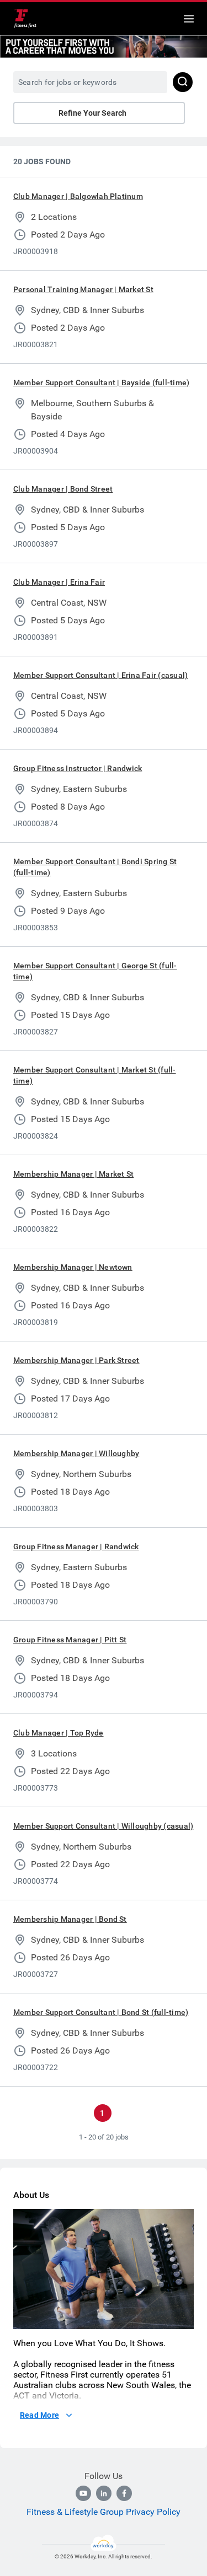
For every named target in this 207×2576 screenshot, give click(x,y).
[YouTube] (83, 2493)
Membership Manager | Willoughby (76, 1453)
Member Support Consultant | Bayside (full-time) (101, 382)
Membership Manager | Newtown (73, 1267)
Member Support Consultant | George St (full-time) (95, 971)
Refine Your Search (92, 113)
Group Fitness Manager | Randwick (76, 1546)
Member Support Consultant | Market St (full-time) (95, 1075)
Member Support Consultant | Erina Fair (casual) (100, 675)
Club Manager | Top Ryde (59, 1733)
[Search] (183, 82)
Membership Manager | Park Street (76, 1360)
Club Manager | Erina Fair (59, 582)
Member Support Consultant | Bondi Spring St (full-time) (95, 867)
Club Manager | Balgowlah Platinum (78, 196)
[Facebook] (124, 2493)
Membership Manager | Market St (73, 1174)
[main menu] (189, 19)
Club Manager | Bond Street (63, 489)
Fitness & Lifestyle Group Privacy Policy (104, 2512)
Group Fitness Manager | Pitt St (70, 1640)
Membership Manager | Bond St (70, 1919)
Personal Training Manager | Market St (83, 289)
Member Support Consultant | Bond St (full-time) (101, 2012)
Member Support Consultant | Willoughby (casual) (103, 1826)
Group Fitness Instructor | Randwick (78, 768)
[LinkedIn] (104, 2493)
